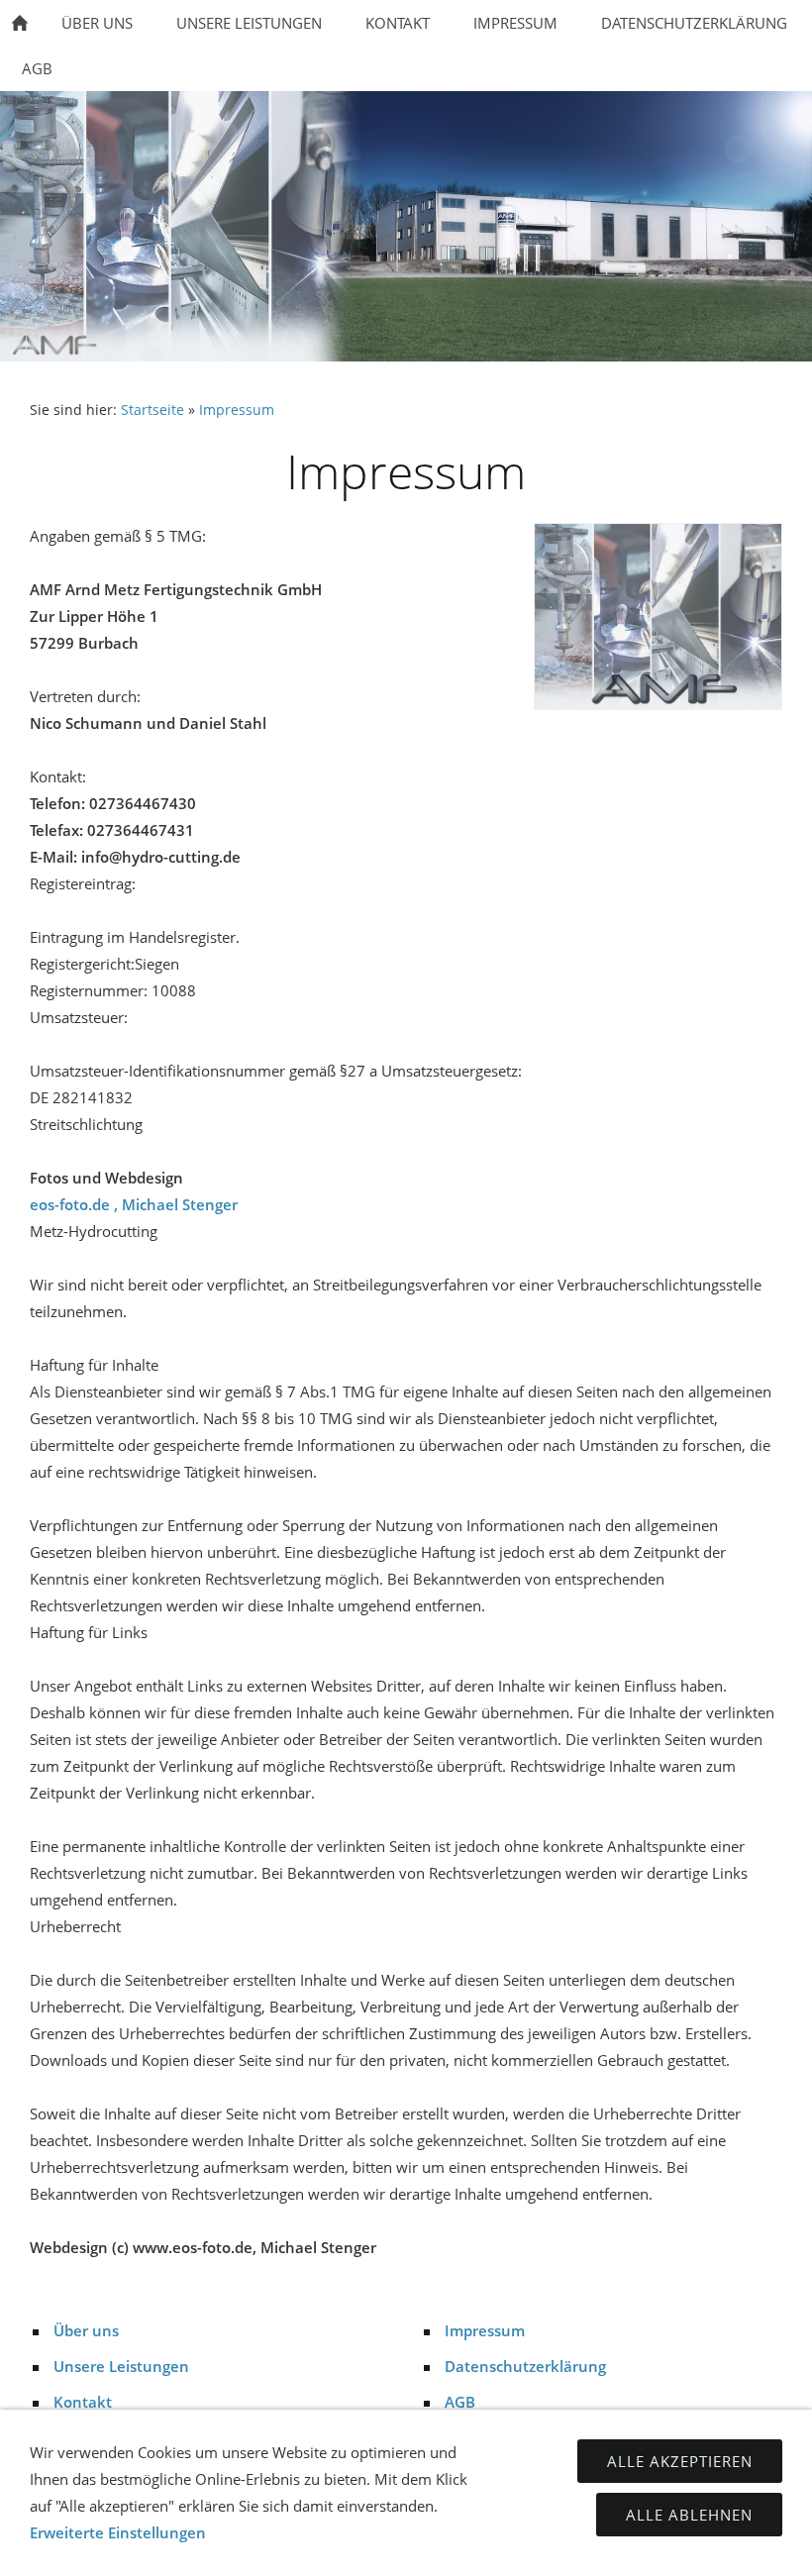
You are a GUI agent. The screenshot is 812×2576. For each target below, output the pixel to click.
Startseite (152, 410)
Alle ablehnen (689, 2515)
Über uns (86, 2330)
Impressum (237, 410)
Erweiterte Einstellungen (118, 2532)
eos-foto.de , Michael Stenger (134, 1204)
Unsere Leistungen (121, 2366)
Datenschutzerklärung (525, 2366)
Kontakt (83, 2402)
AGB (460, 2402)
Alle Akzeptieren (680, 2461)
